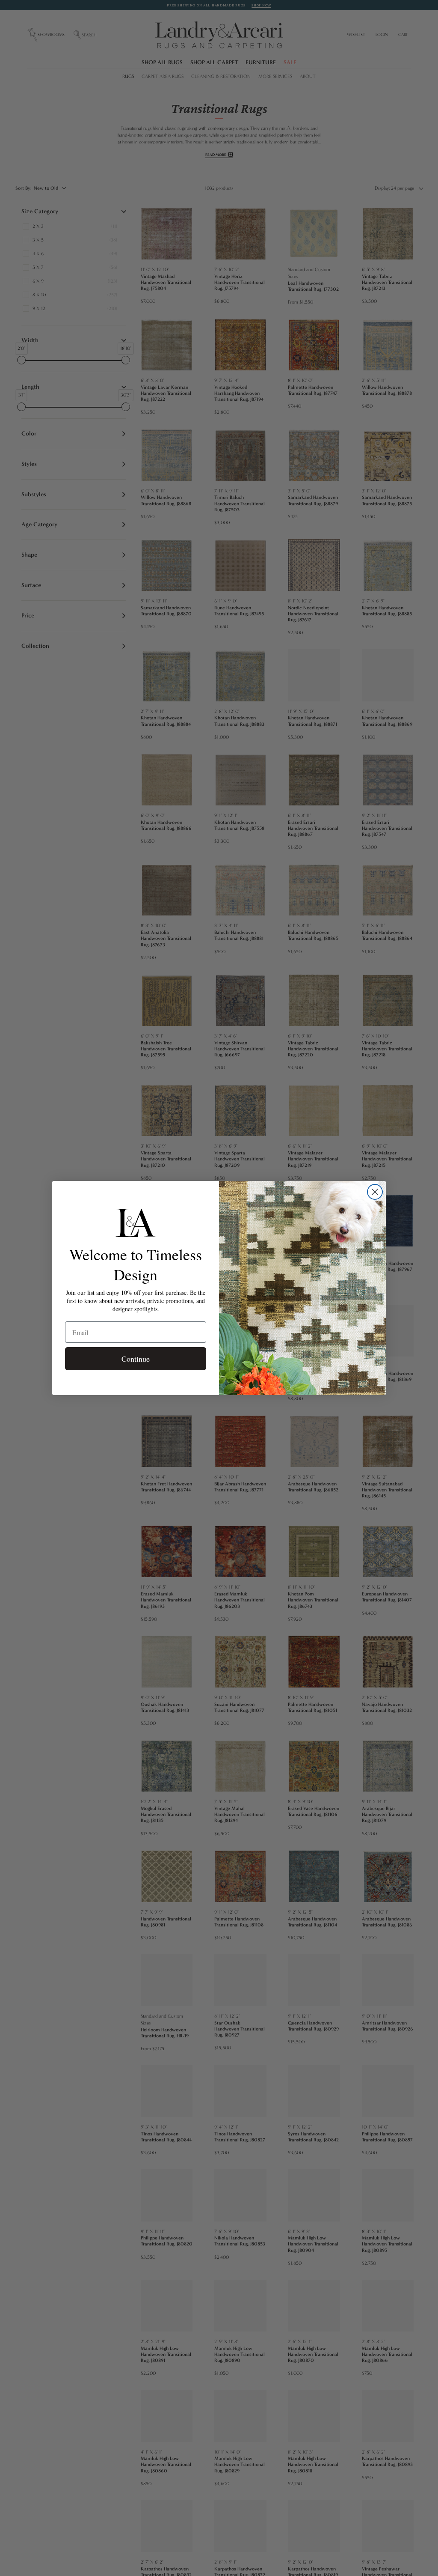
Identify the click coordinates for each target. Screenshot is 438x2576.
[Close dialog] (375, 1192)
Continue (136, 1359)
